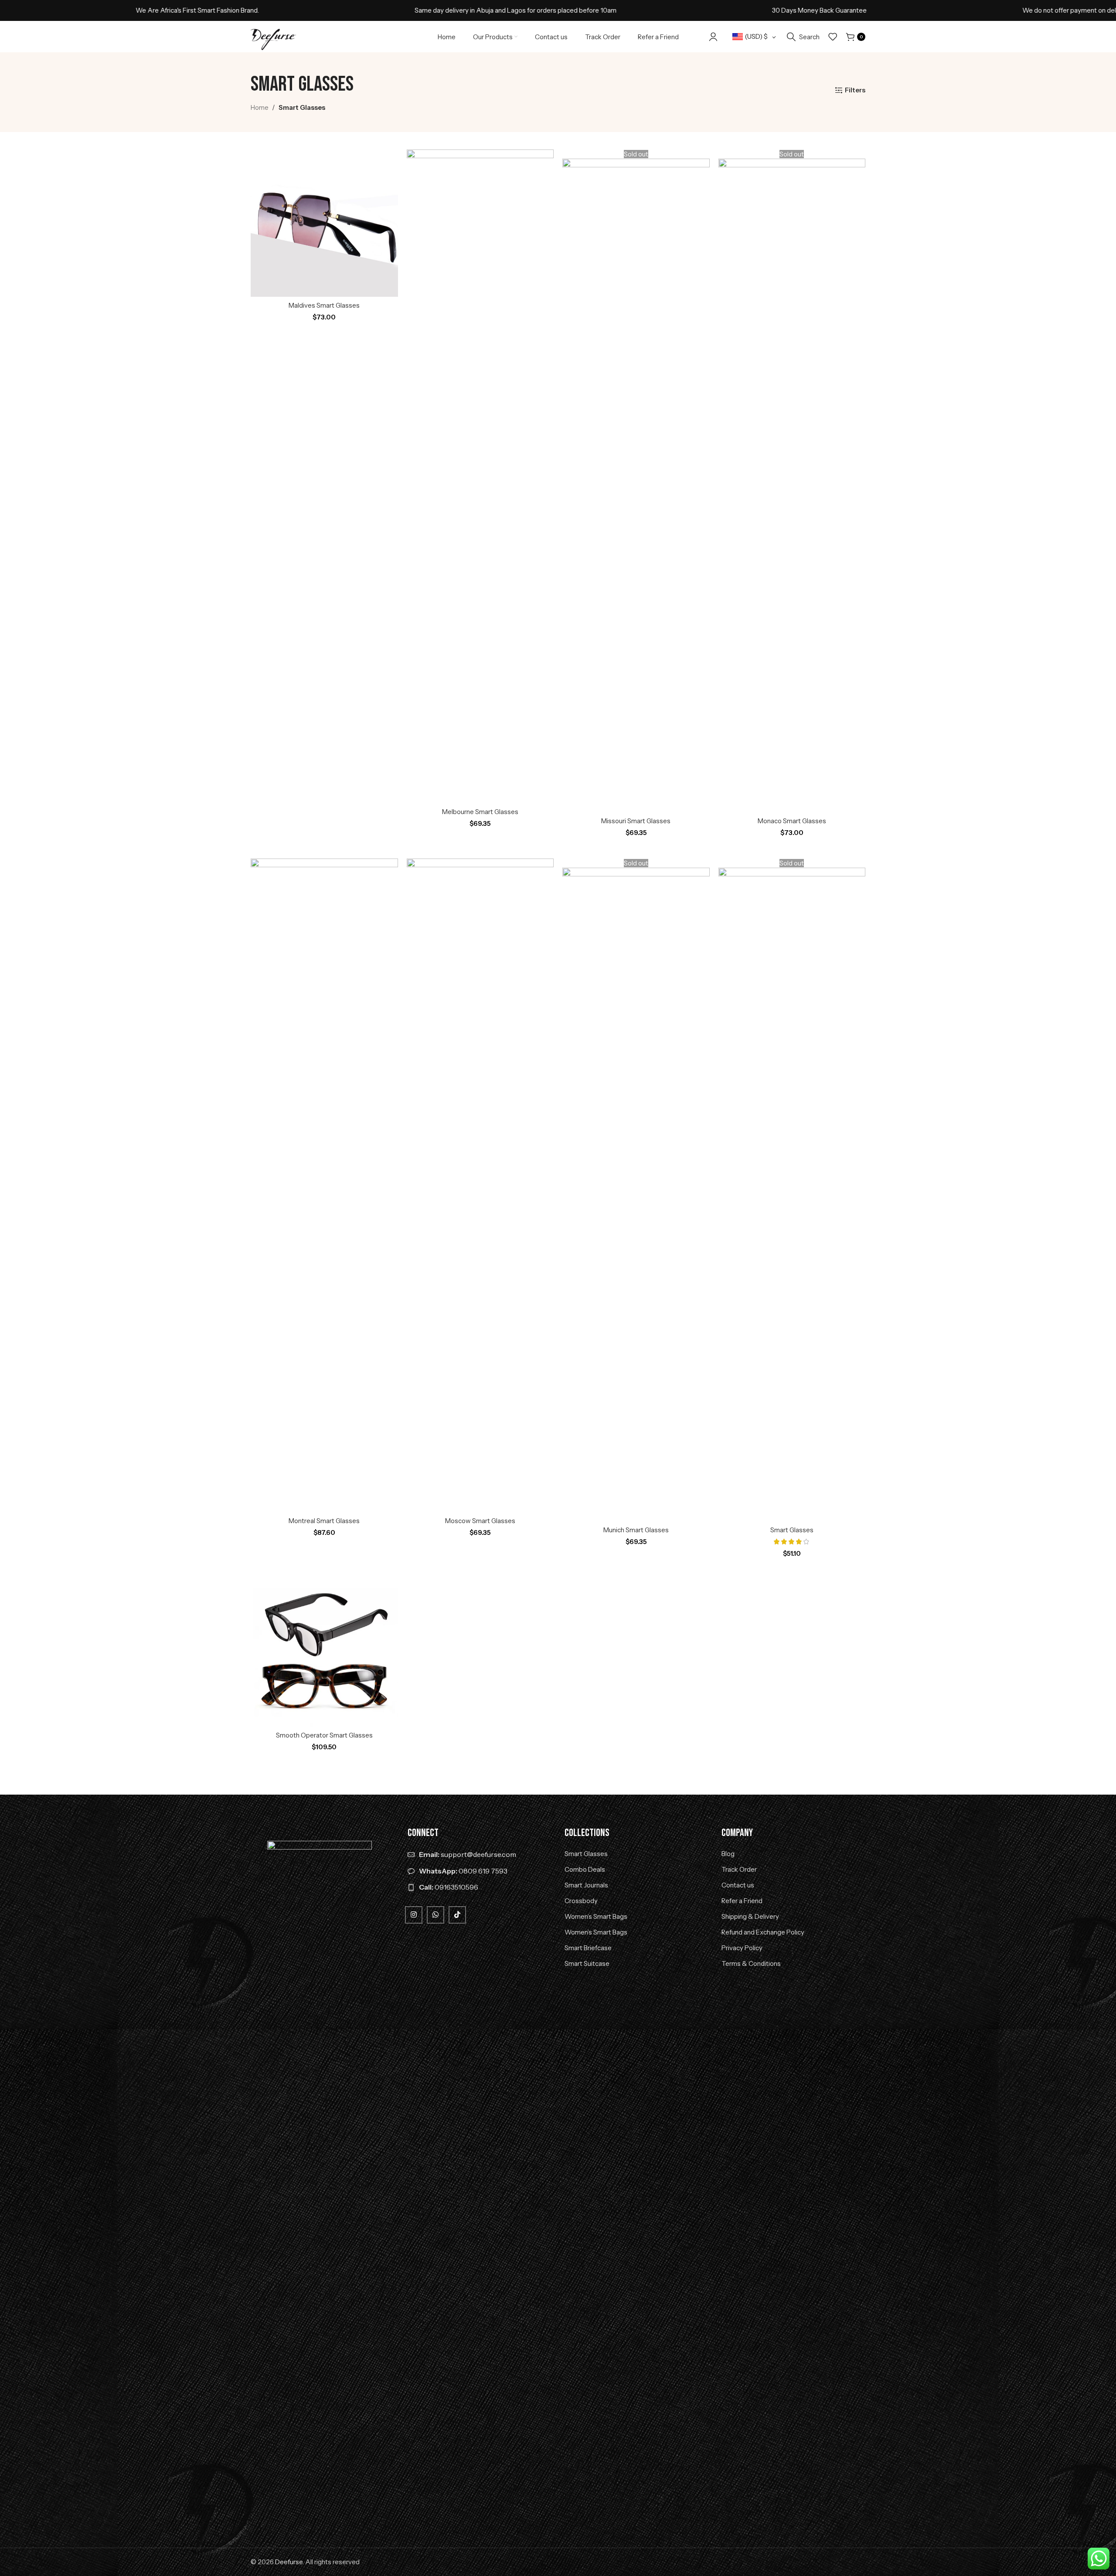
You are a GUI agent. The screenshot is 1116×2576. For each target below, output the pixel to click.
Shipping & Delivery (750, 1916)
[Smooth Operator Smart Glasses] (324, 1653)
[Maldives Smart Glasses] (324, 223)
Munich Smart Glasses (636, 1530)
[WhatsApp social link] (436, 1915)
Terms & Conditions (751, 1963)
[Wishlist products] (833, 37)
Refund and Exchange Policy (763, 1932)
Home (260, 107)
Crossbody (581, 1901)
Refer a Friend (742, 1901)
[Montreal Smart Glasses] (324, 1185)
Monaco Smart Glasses (792, 821)
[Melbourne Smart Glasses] (480, 476)
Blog (728, 1854)
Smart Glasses (792, 1530)
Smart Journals (586, 1885)
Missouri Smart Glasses (636, 821)
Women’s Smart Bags (596, 1916)
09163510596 (449, 1887)
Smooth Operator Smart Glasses (324, 1735)
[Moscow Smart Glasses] (480, 1185)
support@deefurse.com (468, 1854)
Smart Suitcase (587, 1963)
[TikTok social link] (457, 1915)
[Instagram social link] (414, 1915)
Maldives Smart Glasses (324, 305)
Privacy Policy (742, 1948)
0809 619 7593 (463, 1871)
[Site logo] (273, 36)
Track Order (739, 1869)
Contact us (738, 1885)
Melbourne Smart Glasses (480, 812)
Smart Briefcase (588, 1948)
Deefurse (289, 2562)
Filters (855, 90)
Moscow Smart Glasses (480, 1521)
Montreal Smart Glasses (324, 1521)
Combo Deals (585, 1869)
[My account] (713, 37)
